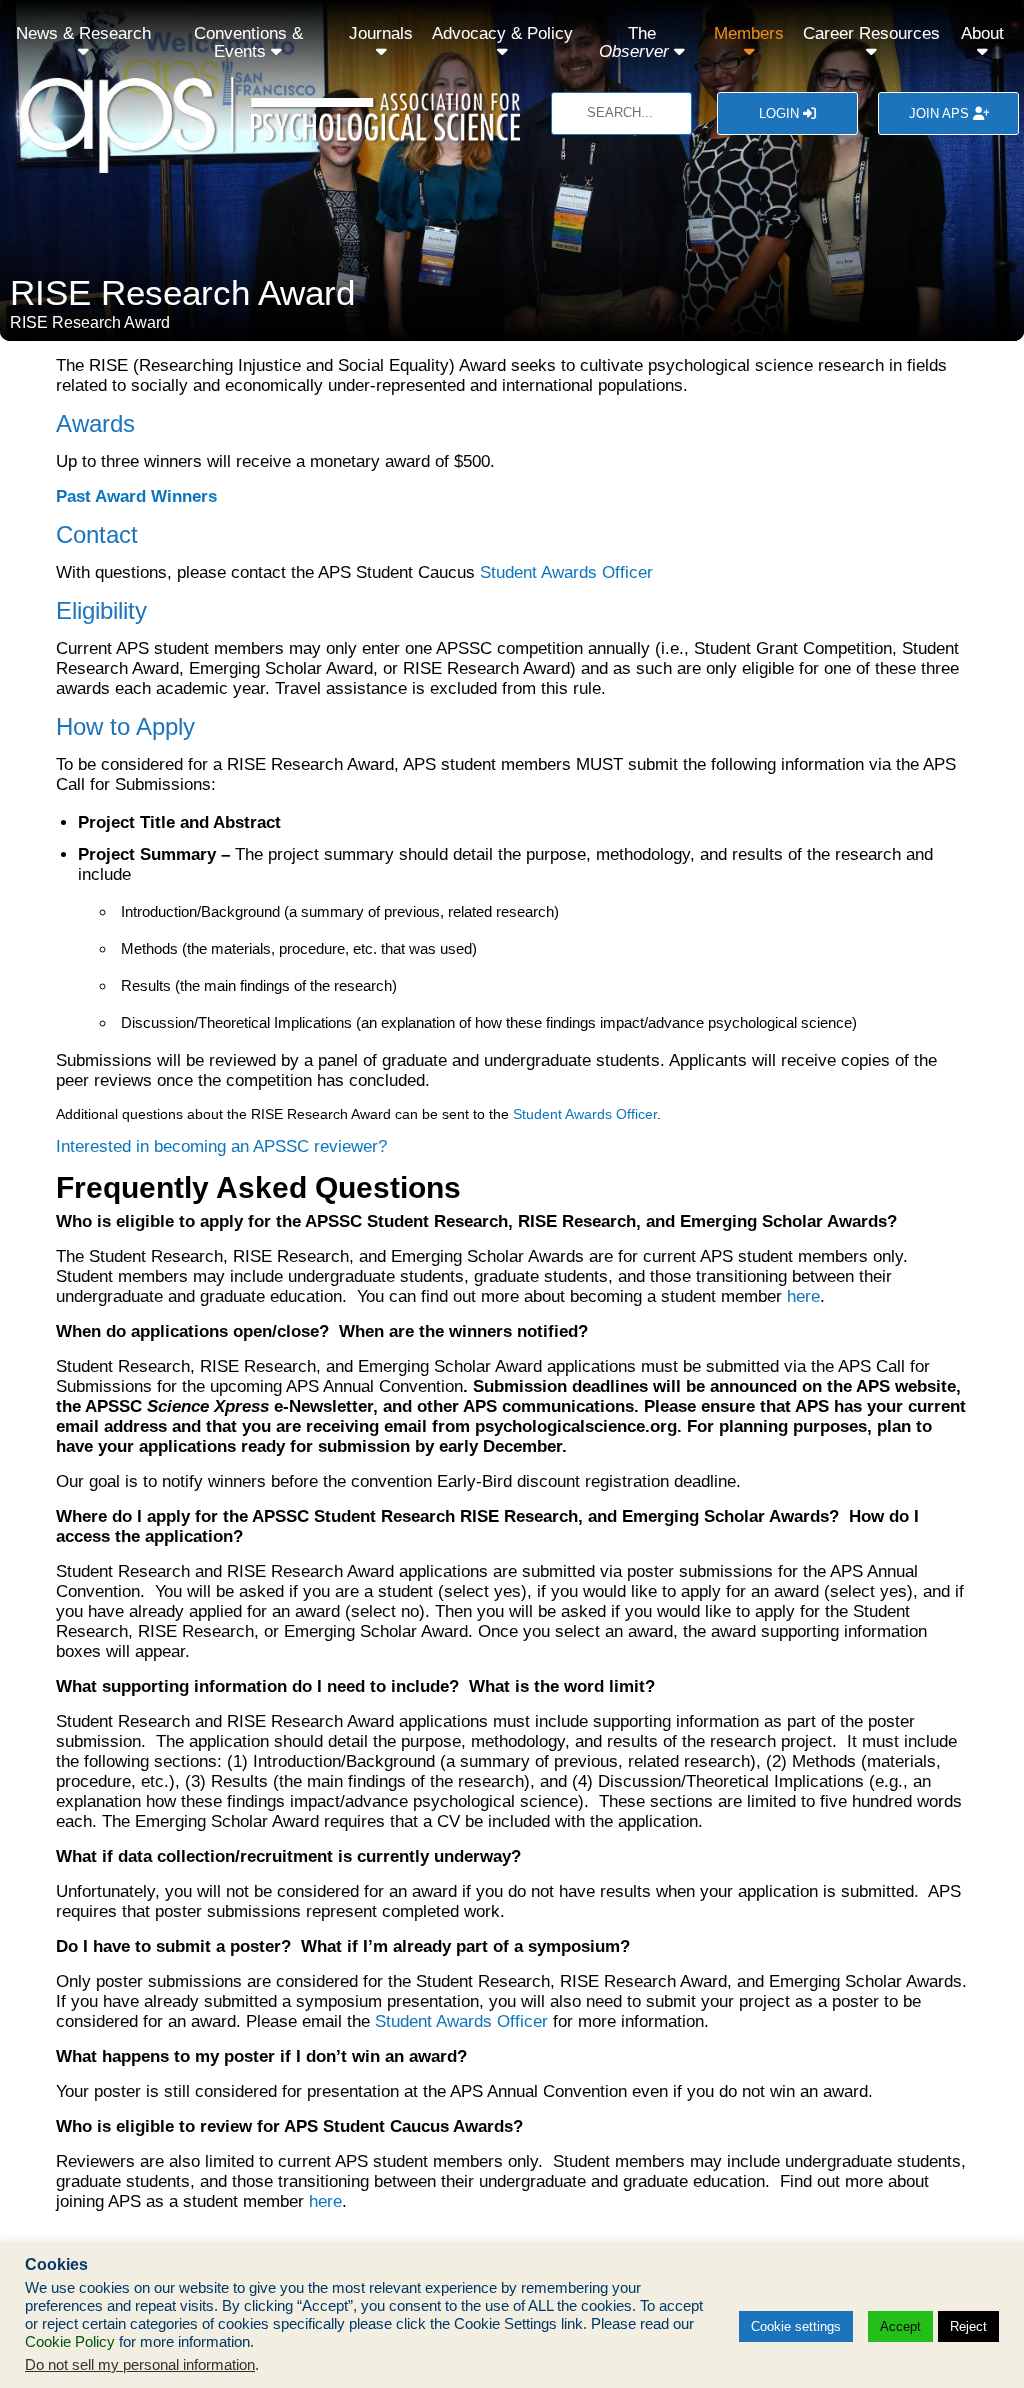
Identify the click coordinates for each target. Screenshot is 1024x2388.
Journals (381, 33)
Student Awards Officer (566, 572)
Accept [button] (900, 2326)
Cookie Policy (70, 2342)
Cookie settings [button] (796, 2326)
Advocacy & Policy (502, 33)
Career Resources (871, 33)
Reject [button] (968, 2326)
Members (749, 33)
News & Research (83, 33)
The (634, 42)
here (803, 1296)
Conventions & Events (248, 42)
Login (781, 113)
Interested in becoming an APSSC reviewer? (221, 1146)
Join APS (941, 113)
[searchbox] (621, 113)
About (982, 33)
